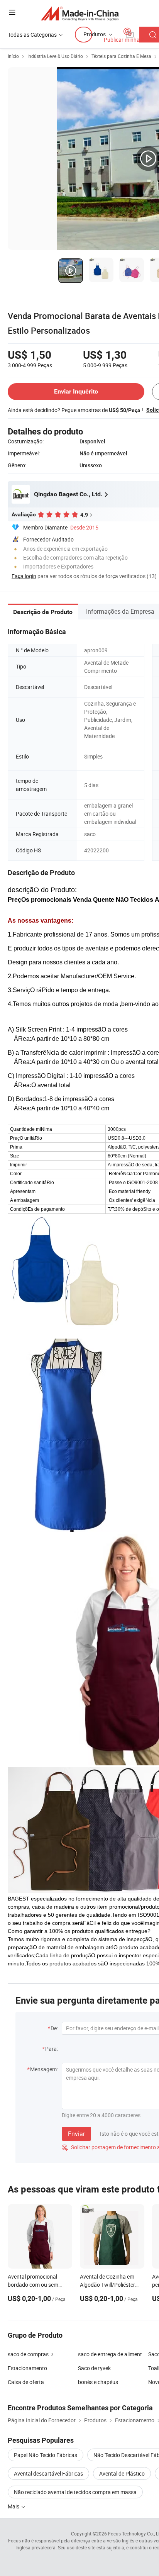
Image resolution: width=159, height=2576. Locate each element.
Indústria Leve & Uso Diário (55, 56)
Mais (14, 2506)
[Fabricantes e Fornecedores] (80, 13)
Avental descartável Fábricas (48, 2473)
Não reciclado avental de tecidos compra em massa (75, 2492)
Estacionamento (27, 2368)
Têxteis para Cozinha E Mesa (121, 56)
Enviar (76, 2134)
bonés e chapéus (98, 2382)
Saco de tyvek (94, 2368)
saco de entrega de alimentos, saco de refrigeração (113, 2354)
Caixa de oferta (26, 2382)
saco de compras (28, 2354)
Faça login (24, 576)
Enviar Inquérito (76, 391)
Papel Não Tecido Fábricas (46, 2455)
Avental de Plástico (122, 2473)
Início (13, 56)
